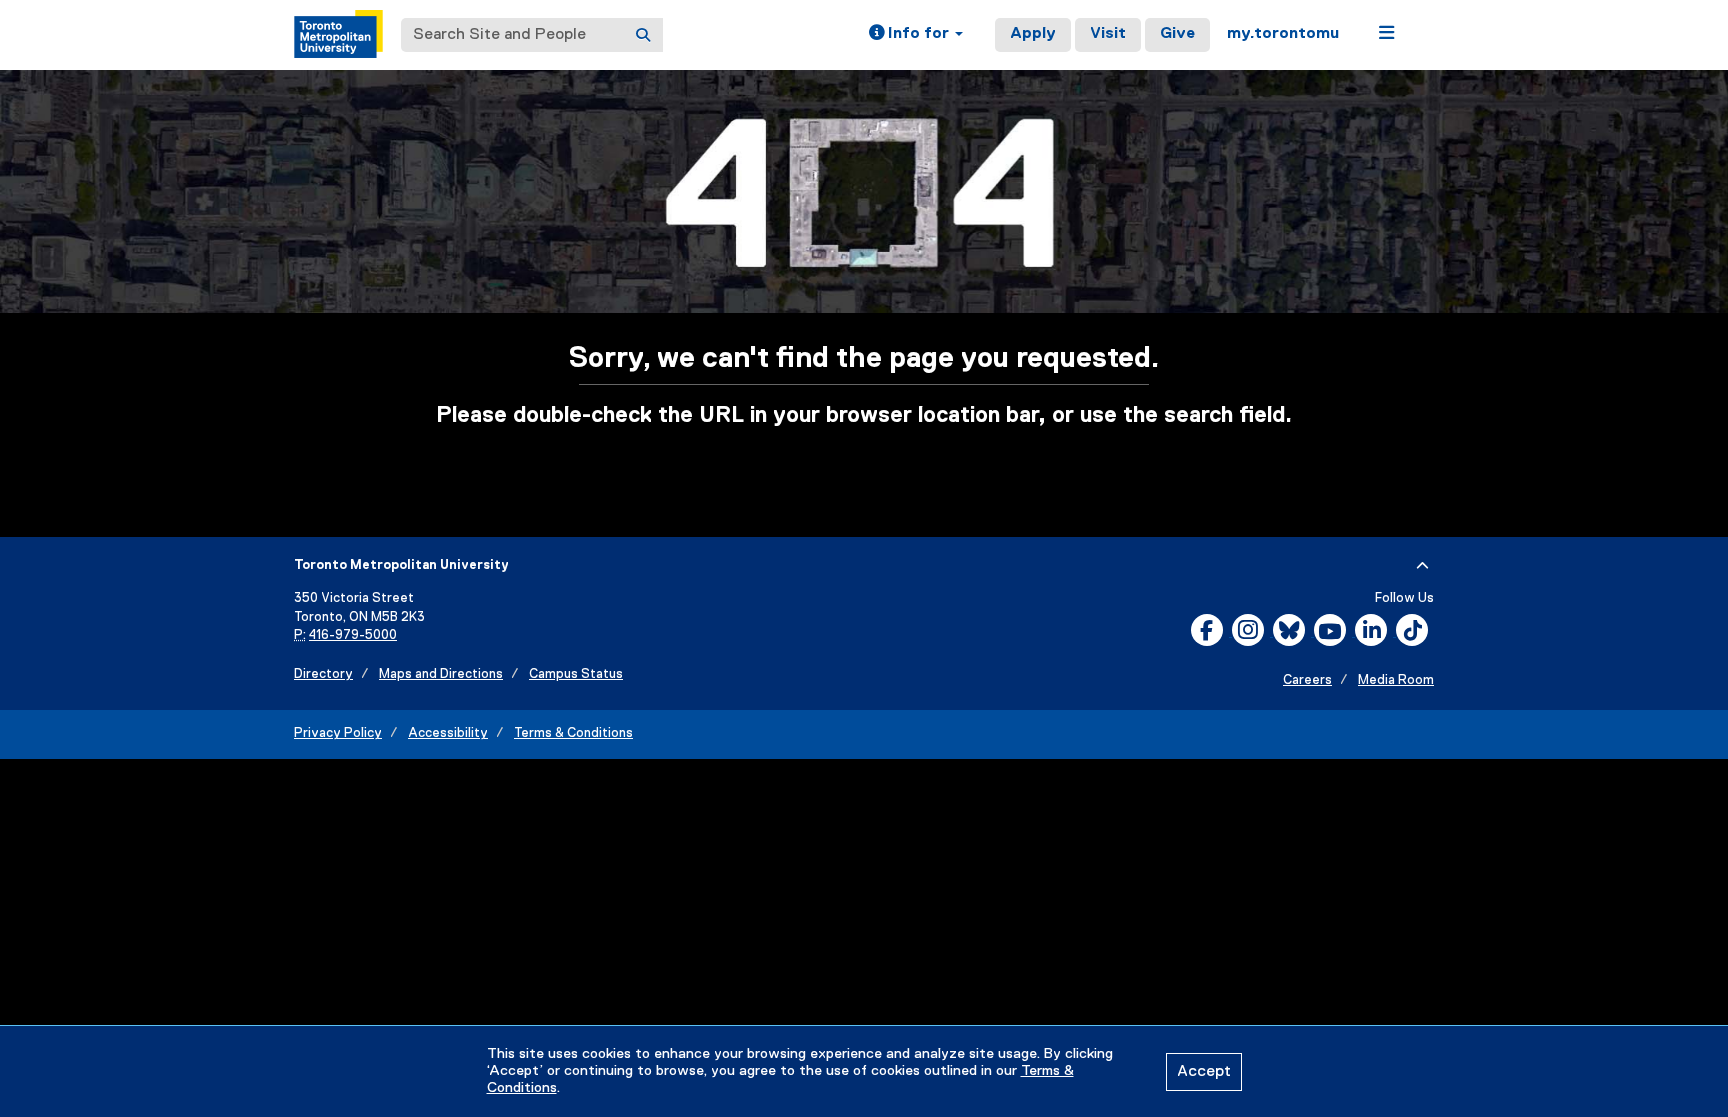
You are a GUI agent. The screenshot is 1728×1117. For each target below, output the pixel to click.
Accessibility (448, 733)
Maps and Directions (441, 674)
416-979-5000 (353, 635)
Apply (1033, 34)
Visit (1108, 34)
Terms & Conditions (573, 733)
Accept (1204, 1072)
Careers (1307, 680)
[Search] (643, 35)
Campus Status (576, 674)
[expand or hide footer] (1422, 566)
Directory (323, 674)
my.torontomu (1283, 34)
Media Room (1396, 680)
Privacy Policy (338, 733)
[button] (916, 35)
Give (1177, 34)
